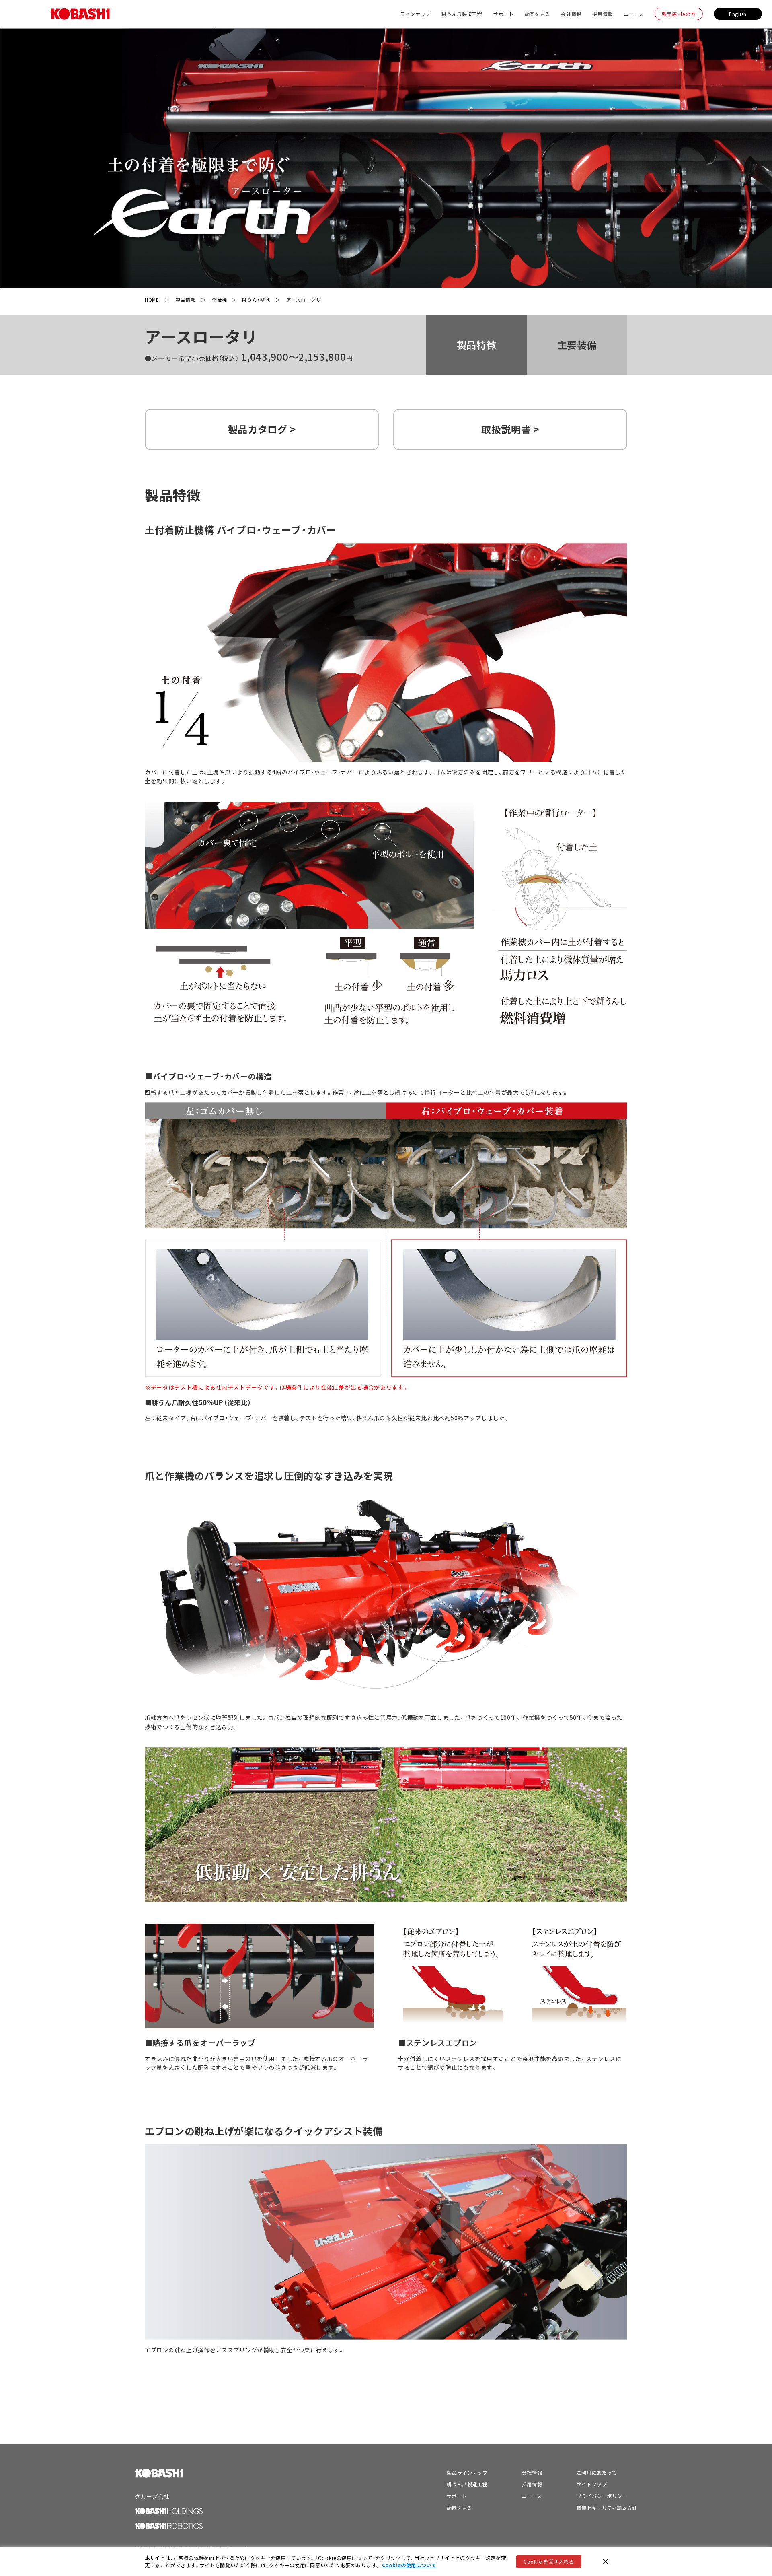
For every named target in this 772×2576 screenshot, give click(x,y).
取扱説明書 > (510, 429)
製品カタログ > (262, 429)
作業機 (220, 300)
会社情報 (571, 14)
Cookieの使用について (409, 2565)
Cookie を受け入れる (549, 2562)
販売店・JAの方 (679, 14)
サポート (504, 14)
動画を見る (538, 14)
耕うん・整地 (256, 300)
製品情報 (186, 300)
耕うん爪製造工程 (462, 14)
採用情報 (603, 14)
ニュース (634, 14)
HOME (152, 300)
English (738, 14)
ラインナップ (415, 14)
